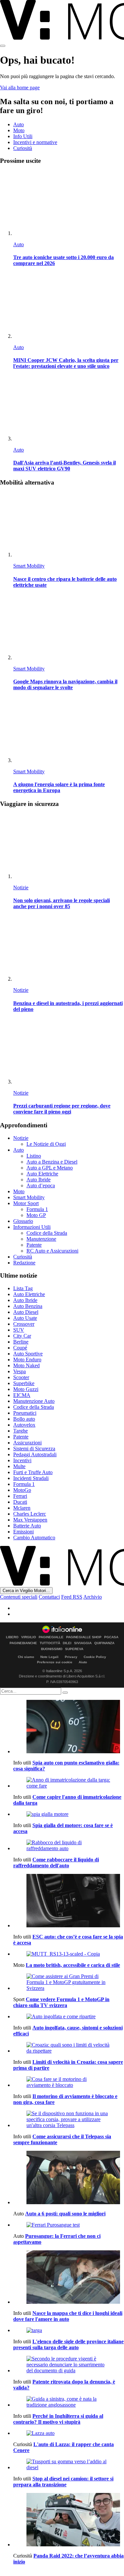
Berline (21, 1342)
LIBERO (12, 1637)
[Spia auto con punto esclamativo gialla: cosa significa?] (69, 1727)
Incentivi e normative (35, 142)
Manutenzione (41, 1239)
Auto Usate (25, 1318)
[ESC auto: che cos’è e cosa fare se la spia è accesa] (69, 1901)
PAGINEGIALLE (51, 1637)
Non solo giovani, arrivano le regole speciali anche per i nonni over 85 (62, 903)
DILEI (67, 1643)
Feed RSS (72, 1597)
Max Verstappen (30, 1520)
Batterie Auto (27, 1526)
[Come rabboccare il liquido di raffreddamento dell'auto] (69, 1846)
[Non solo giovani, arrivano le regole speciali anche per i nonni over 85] (69, 847)
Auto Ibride (39, 1180)
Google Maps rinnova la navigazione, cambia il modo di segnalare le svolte (65, 684)
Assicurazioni (27, 1443)
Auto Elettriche (42, 1174)
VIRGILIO (29, 1637)
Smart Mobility (29, 566)
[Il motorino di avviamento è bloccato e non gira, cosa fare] (69, 2082)
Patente (34, 1245)
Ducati (20, 1502)
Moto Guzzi (26, 1389)
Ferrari (20, 1496)
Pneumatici (25, 1413)
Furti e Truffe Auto (33, 1472)
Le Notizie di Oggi (46, 1144)
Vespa (20, 1371)
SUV (19, 1330)
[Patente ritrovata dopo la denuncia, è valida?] (69, 2365)
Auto (19, 124)
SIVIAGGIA (83, 1643)
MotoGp (22, 1490)
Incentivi (22, 1460)
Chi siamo (26, 1657)
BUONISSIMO (52, 1649)
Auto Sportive (28, 1354)
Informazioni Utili (32, 1227)
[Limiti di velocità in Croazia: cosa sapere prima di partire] (69, 2048)
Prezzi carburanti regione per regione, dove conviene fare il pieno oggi (62, 1109)
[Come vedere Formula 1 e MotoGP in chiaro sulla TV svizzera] (69, 1982)
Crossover (24, 1324)
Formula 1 (37, 1209)
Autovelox (24, 1425)
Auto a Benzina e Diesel (52, 1162)
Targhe (21, 1431)
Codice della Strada (47, 1233)
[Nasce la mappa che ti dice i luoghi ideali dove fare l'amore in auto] (69, 2278)
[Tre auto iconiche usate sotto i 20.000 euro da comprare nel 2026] (69, 204)
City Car (22, 1336)
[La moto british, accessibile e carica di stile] (69, 1954)
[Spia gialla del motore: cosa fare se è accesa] (69, 1814)
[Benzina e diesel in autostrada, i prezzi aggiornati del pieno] (69, 949)
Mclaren (22, 1508)
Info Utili (23, 136)
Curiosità (23, 148)
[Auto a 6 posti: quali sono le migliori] (69, 2178)
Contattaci (49, 1597)
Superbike (24, 1383)
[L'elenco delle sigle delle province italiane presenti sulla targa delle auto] (69, 2330)
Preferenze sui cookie (55, 1662)
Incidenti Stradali (31, 1478)
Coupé (20, 1348)
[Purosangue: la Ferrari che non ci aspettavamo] (69, 2225)
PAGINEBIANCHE (23, 1643)
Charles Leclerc (30, 1514)
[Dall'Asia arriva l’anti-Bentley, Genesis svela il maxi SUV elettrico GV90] (69, 409)
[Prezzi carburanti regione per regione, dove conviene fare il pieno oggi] (69, 1052)
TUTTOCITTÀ (50, 1643)
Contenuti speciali (19, 1597)
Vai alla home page (20, 88)
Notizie (21, 888)
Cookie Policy (95, 1657)
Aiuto (83, 1662)
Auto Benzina (28, 1306)
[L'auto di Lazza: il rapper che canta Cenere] (69, 2433)
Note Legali (49, 1657)
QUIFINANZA (104, 1643)
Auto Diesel (26, 1312)
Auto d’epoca (41, 1185)
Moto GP (36, 1215)
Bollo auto (24, 1419)
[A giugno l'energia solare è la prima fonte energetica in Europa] (69, 731)
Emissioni (23, 1532)
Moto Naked (26, 1365)
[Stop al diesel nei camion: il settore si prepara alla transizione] (69, 2465)
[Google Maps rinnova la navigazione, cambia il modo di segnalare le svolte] (69, 628)
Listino (34, 1156)
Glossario (23, 1221)
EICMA (22, 1395)
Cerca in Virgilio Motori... (26, 1591)
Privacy (71, 1657)
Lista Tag (23, 1288)
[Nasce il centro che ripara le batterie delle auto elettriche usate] (69, 525)
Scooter (21, 1377)
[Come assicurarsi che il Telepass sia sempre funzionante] (69, 2119)
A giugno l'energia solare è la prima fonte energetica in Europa (59, 787)
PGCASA (111, 1637)
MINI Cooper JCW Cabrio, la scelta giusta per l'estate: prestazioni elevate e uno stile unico (66, 363)
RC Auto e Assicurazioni (52, 1251)
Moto (19, 130)
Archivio (93, 1597)
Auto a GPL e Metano (50, 1168)
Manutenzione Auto (34, 1401)
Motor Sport (26, 1203)
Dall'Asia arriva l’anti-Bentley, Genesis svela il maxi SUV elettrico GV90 (64, 466)
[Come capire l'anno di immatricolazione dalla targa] (69, 1783)
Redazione (24, 1263)
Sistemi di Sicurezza (34, 1449)
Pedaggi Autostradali (35, 1454)
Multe (19, 1466)
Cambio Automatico (34, 1538)
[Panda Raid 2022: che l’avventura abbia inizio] (69, 2520)
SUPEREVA (74, 1649)
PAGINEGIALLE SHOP (84, 1637)
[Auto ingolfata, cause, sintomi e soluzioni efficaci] (69, 2017)
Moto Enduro (27, 1360)
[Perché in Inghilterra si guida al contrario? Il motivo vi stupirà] (69, 2402)
